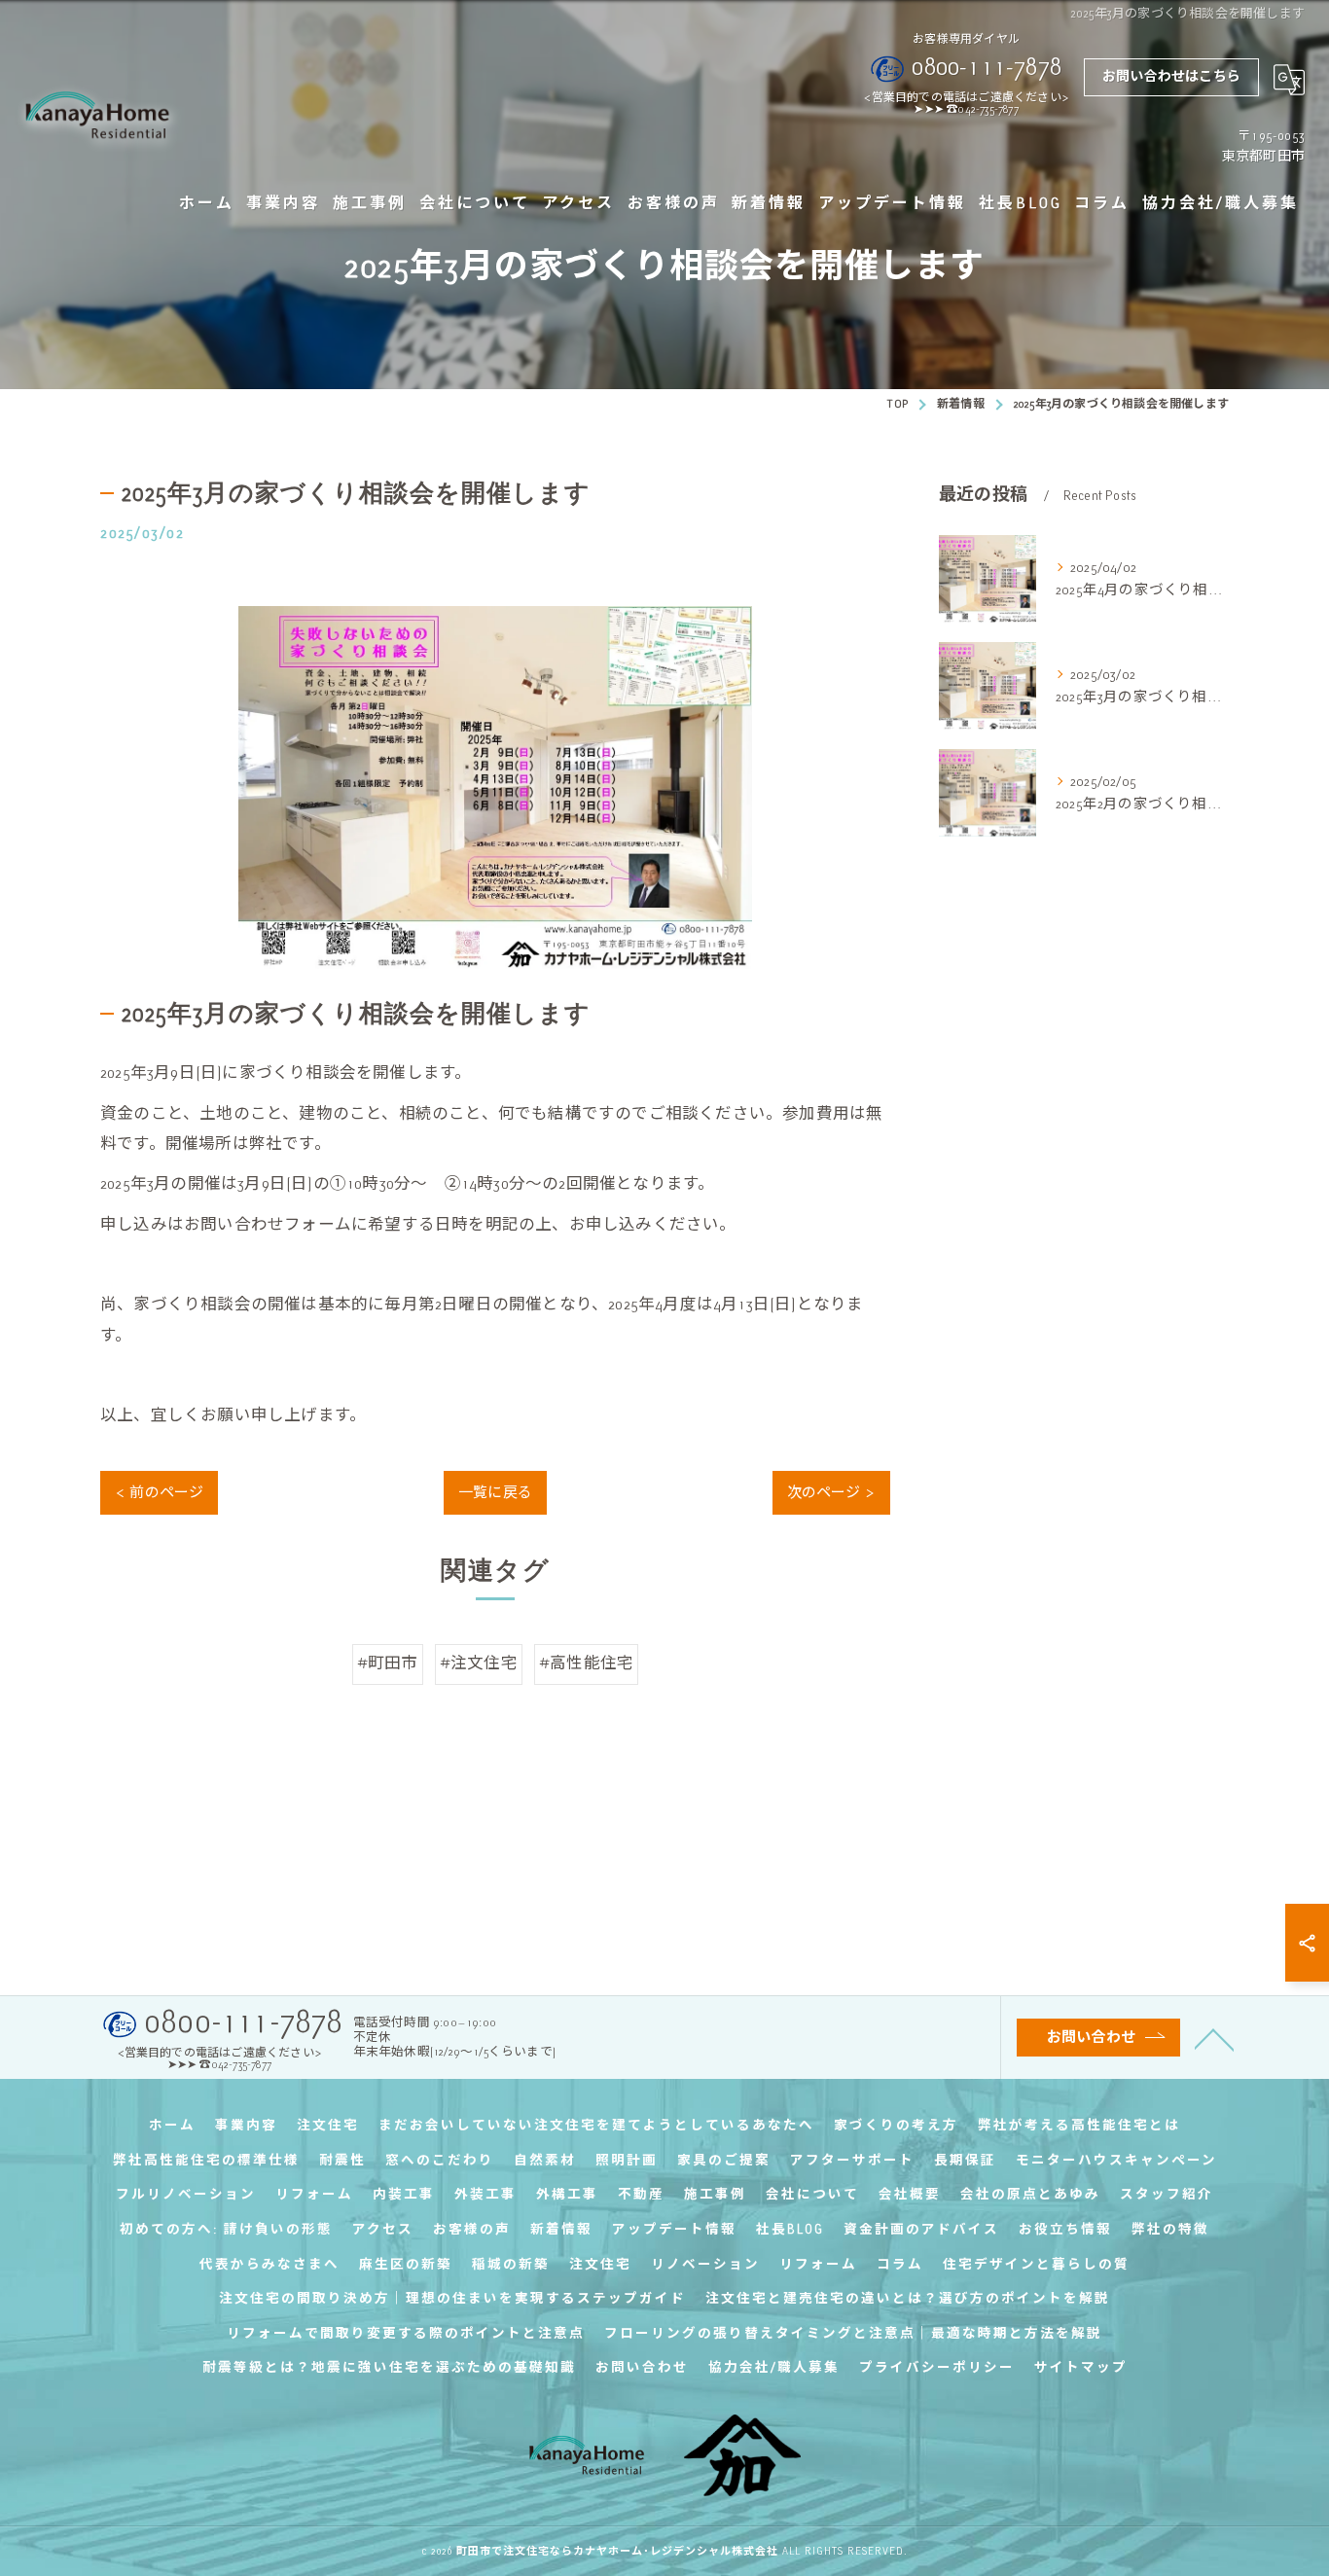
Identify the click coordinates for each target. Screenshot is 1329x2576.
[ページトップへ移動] (1214, 2038)
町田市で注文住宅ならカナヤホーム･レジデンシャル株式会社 (617, 2551)
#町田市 (388, 1664)
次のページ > (831, 1492)
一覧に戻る (495, 1492)
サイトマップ (1081, 2367)
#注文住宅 (479, 1664)
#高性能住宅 (586, 1664)
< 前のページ (159, 1492)
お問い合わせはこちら (1171, 76)
